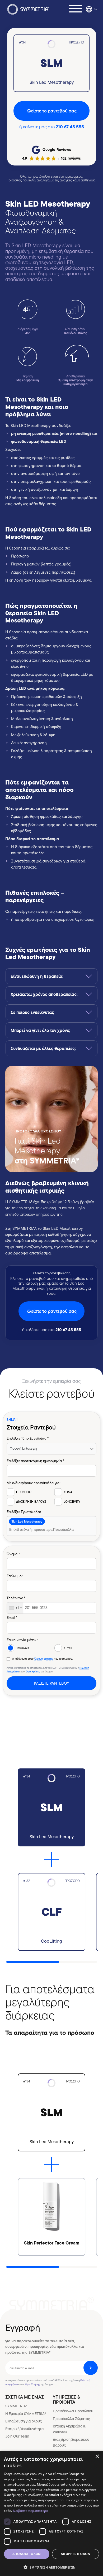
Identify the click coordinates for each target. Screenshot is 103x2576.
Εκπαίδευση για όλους (24, 2421)
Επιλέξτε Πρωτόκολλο (24, 1512)
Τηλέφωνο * (16, 1598)
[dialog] (51, 2513)
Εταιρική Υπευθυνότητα (25, 2429)
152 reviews (71, 158)
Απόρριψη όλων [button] (76, 2554)
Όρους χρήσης (44, 1659)
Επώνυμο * (15, 1576)
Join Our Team (17, 2436)
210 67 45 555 (70, 127)
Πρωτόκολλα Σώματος (71, 2419)
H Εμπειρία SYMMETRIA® (26, 2414)
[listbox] (51, 1448)
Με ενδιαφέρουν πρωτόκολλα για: (34, 1483)
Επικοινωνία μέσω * (22, 1640)
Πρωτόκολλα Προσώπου (73, 2411)
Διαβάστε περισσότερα (31, 2511)
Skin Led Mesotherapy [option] (27, 1521)
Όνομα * (13, 1554)
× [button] (97, 2457)
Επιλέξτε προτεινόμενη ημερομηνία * (35, 1460)
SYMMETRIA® (16, 2406)
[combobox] (51, 1526)
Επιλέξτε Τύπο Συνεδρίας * (27, 1438)
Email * (12, 1618)
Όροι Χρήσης (33, 1672)
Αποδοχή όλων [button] (27, 2554)
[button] (51, 2567)
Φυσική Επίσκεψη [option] (23, 1448)
